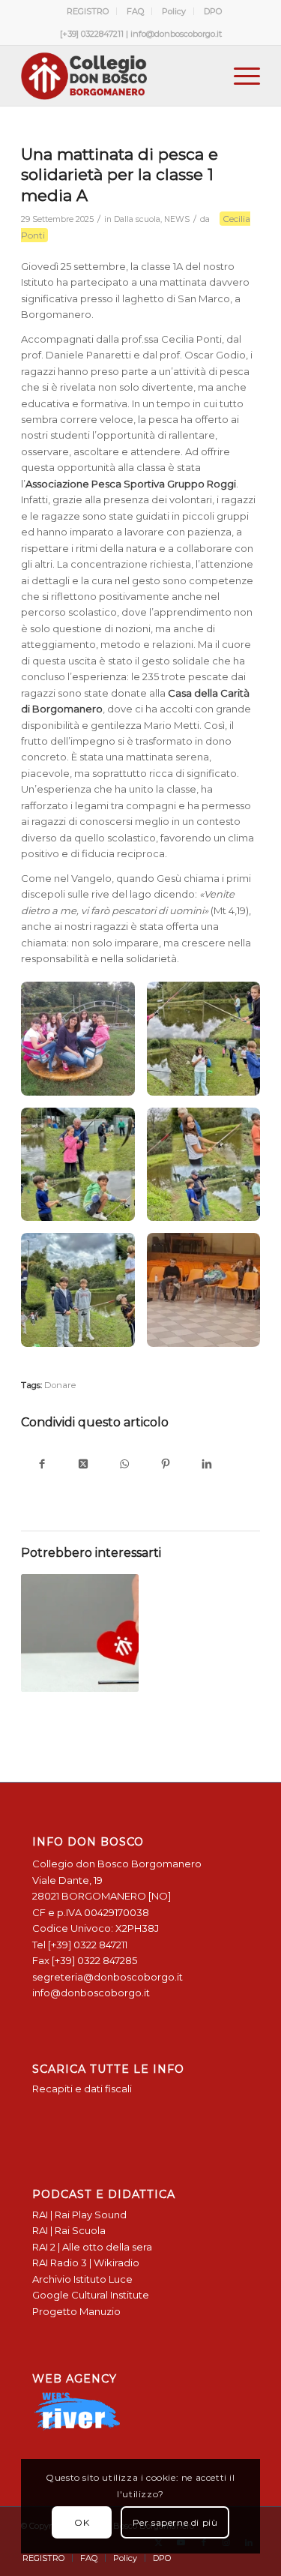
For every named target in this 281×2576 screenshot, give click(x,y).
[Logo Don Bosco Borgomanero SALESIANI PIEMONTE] (117, 76)
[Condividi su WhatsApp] (124, 1465)
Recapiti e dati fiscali (82, 2089)
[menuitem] (88, 11)
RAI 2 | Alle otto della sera (92, 2247)
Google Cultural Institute (91, 2295)
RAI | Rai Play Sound (79, 2215)
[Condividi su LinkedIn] (206, 1465)
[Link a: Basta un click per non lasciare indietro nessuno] (79, 1633)
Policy (174, 11)
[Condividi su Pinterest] (165, 1465)
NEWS (177, 219)
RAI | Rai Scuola (69, 2230)
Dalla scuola (137, 219)
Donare (60, 1385)
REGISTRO (88, 11)
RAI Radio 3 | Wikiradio (86, 2263)
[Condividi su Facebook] (42, 1465)
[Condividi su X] (83, 1465)
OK (82, 2522)
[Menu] (239, 76)
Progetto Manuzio (76, 2311)
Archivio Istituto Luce (82, 2279)
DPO (213, 11)
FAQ (135, 11)
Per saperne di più (175, 2522)
